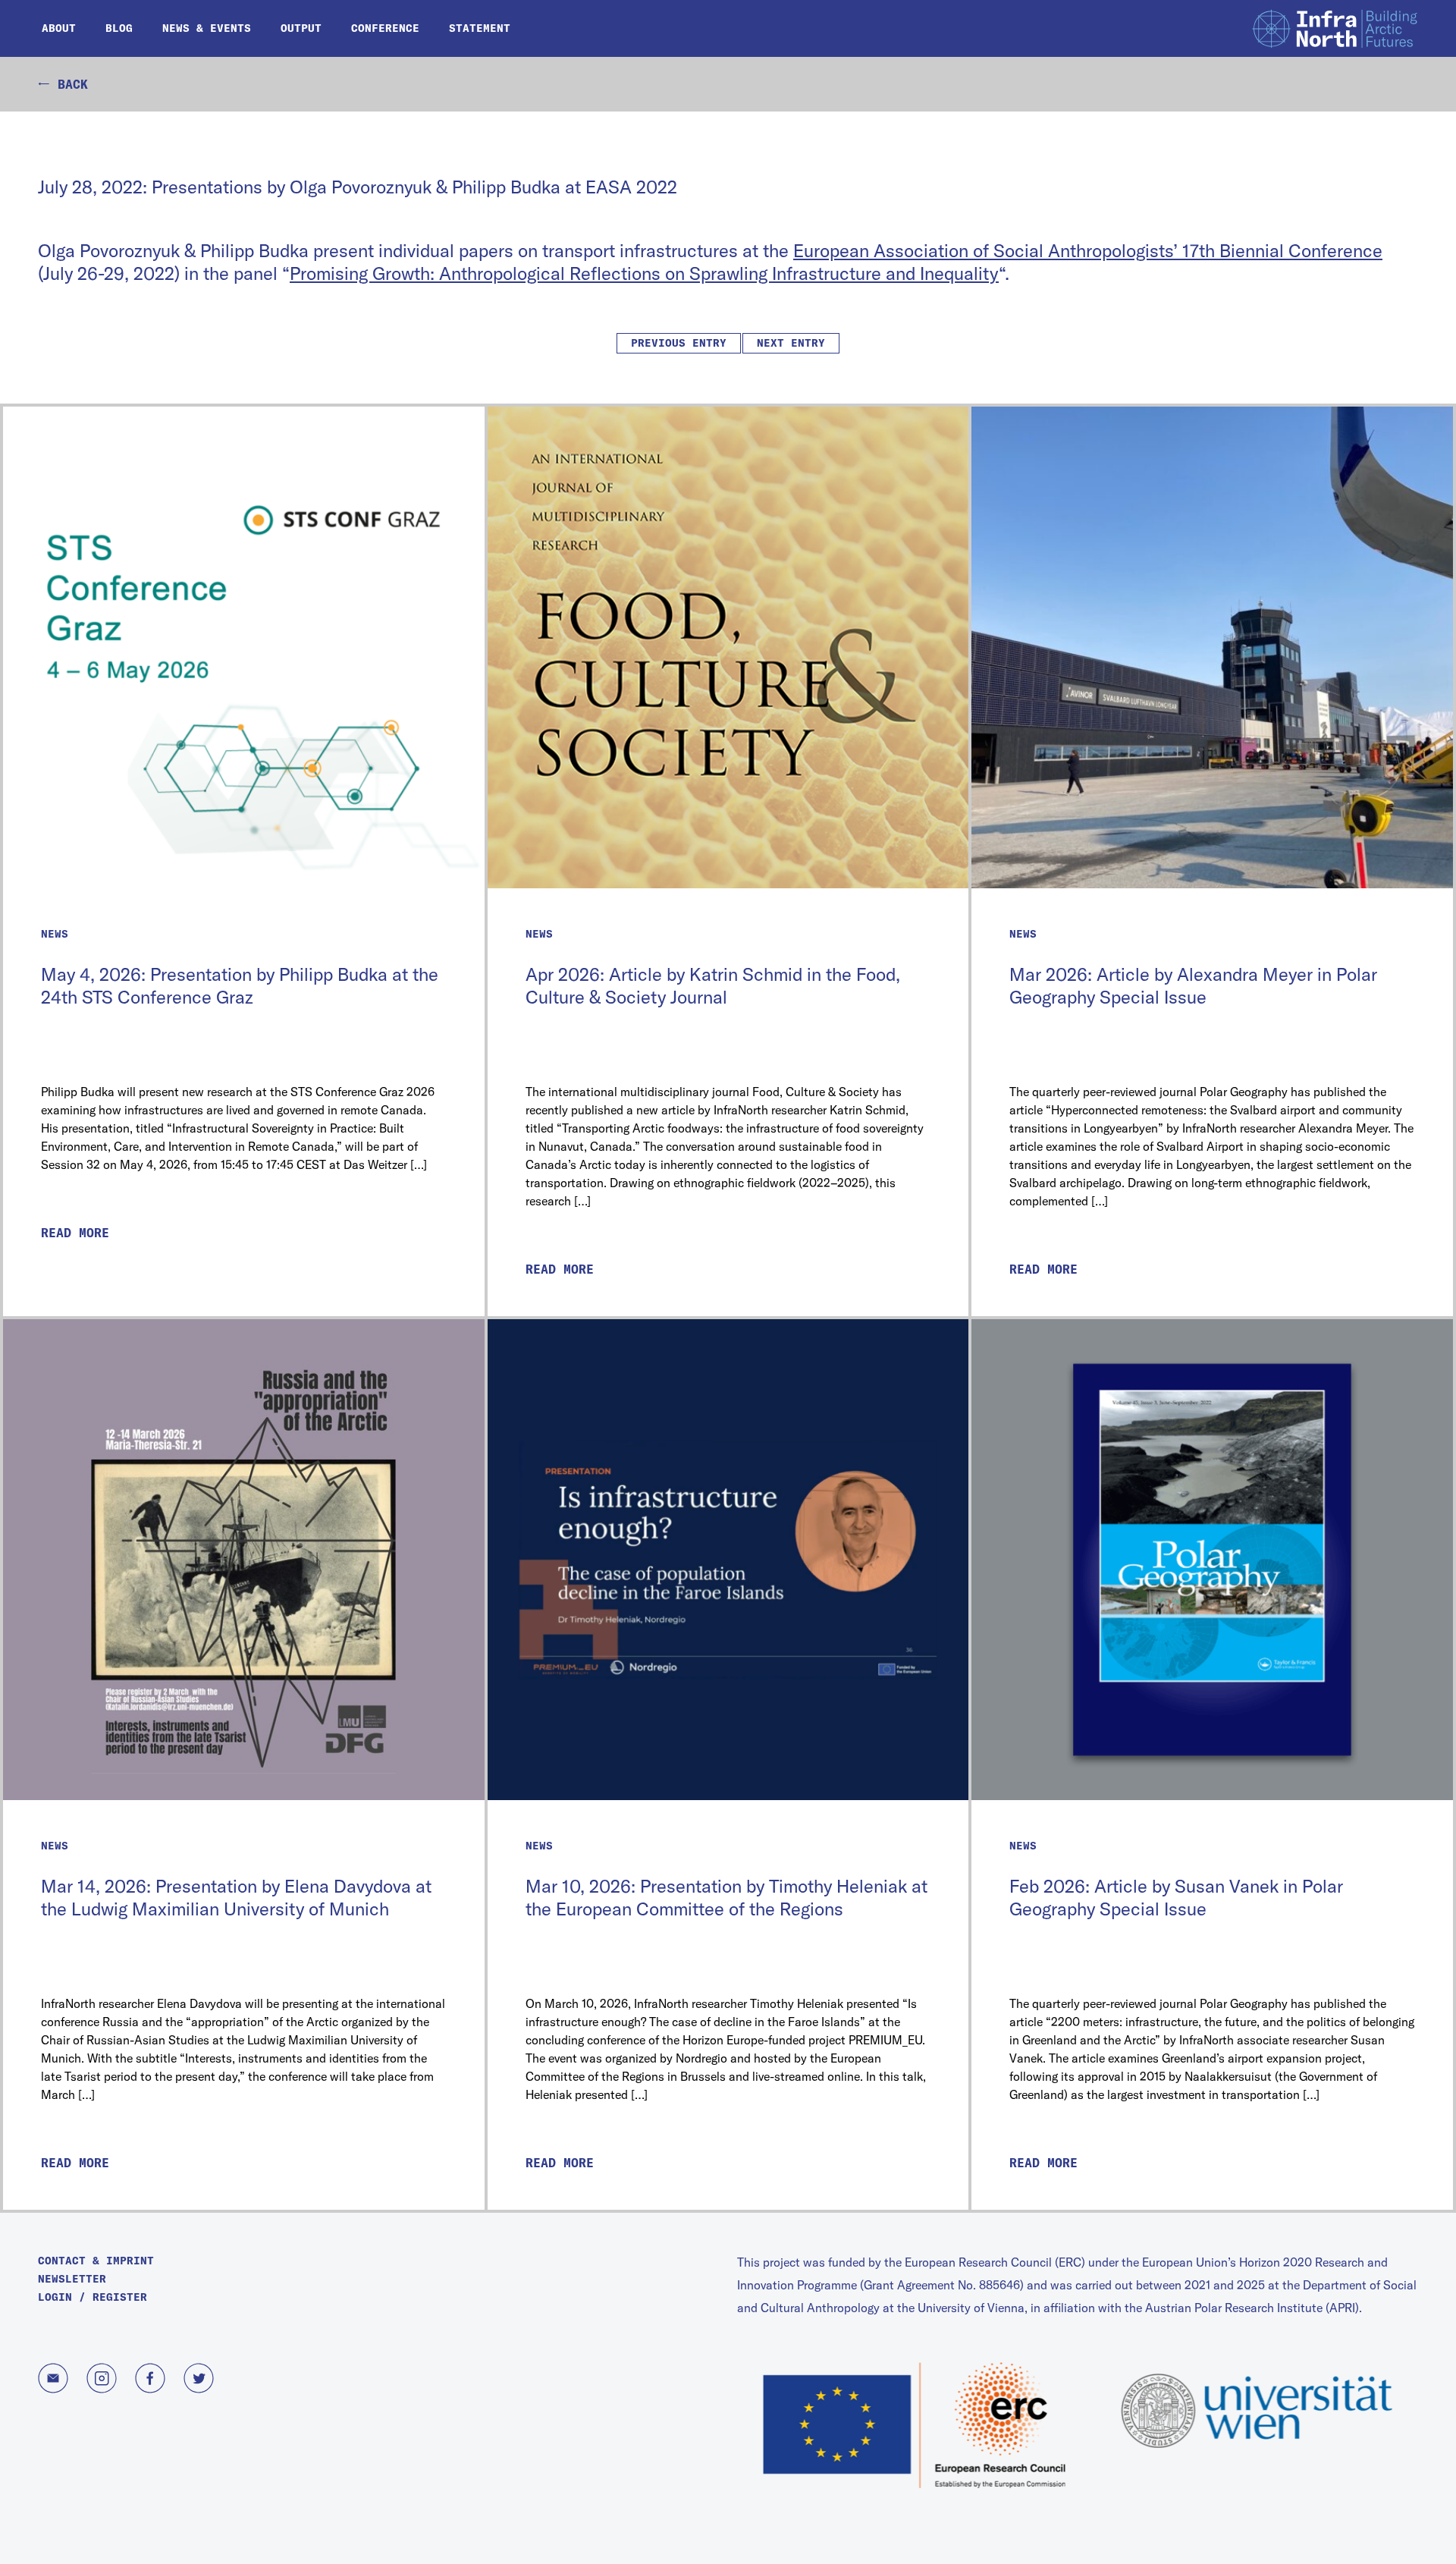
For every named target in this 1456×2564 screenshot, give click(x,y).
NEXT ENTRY (791, 343)
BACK (69, 84)
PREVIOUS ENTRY (679, 343)
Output (301, 28)
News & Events (207, 28)
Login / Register (93, 2297)
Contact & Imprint (96, 2261)
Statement (480, 28)
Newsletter (72, 2279)
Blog (119, 28)
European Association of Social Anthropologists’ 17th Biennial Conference (1088, 250)
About (59, 28)
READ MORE (75, 1233)
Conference (385, 28)
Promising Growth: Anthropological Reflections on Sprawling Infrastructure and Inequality (644, 273)
